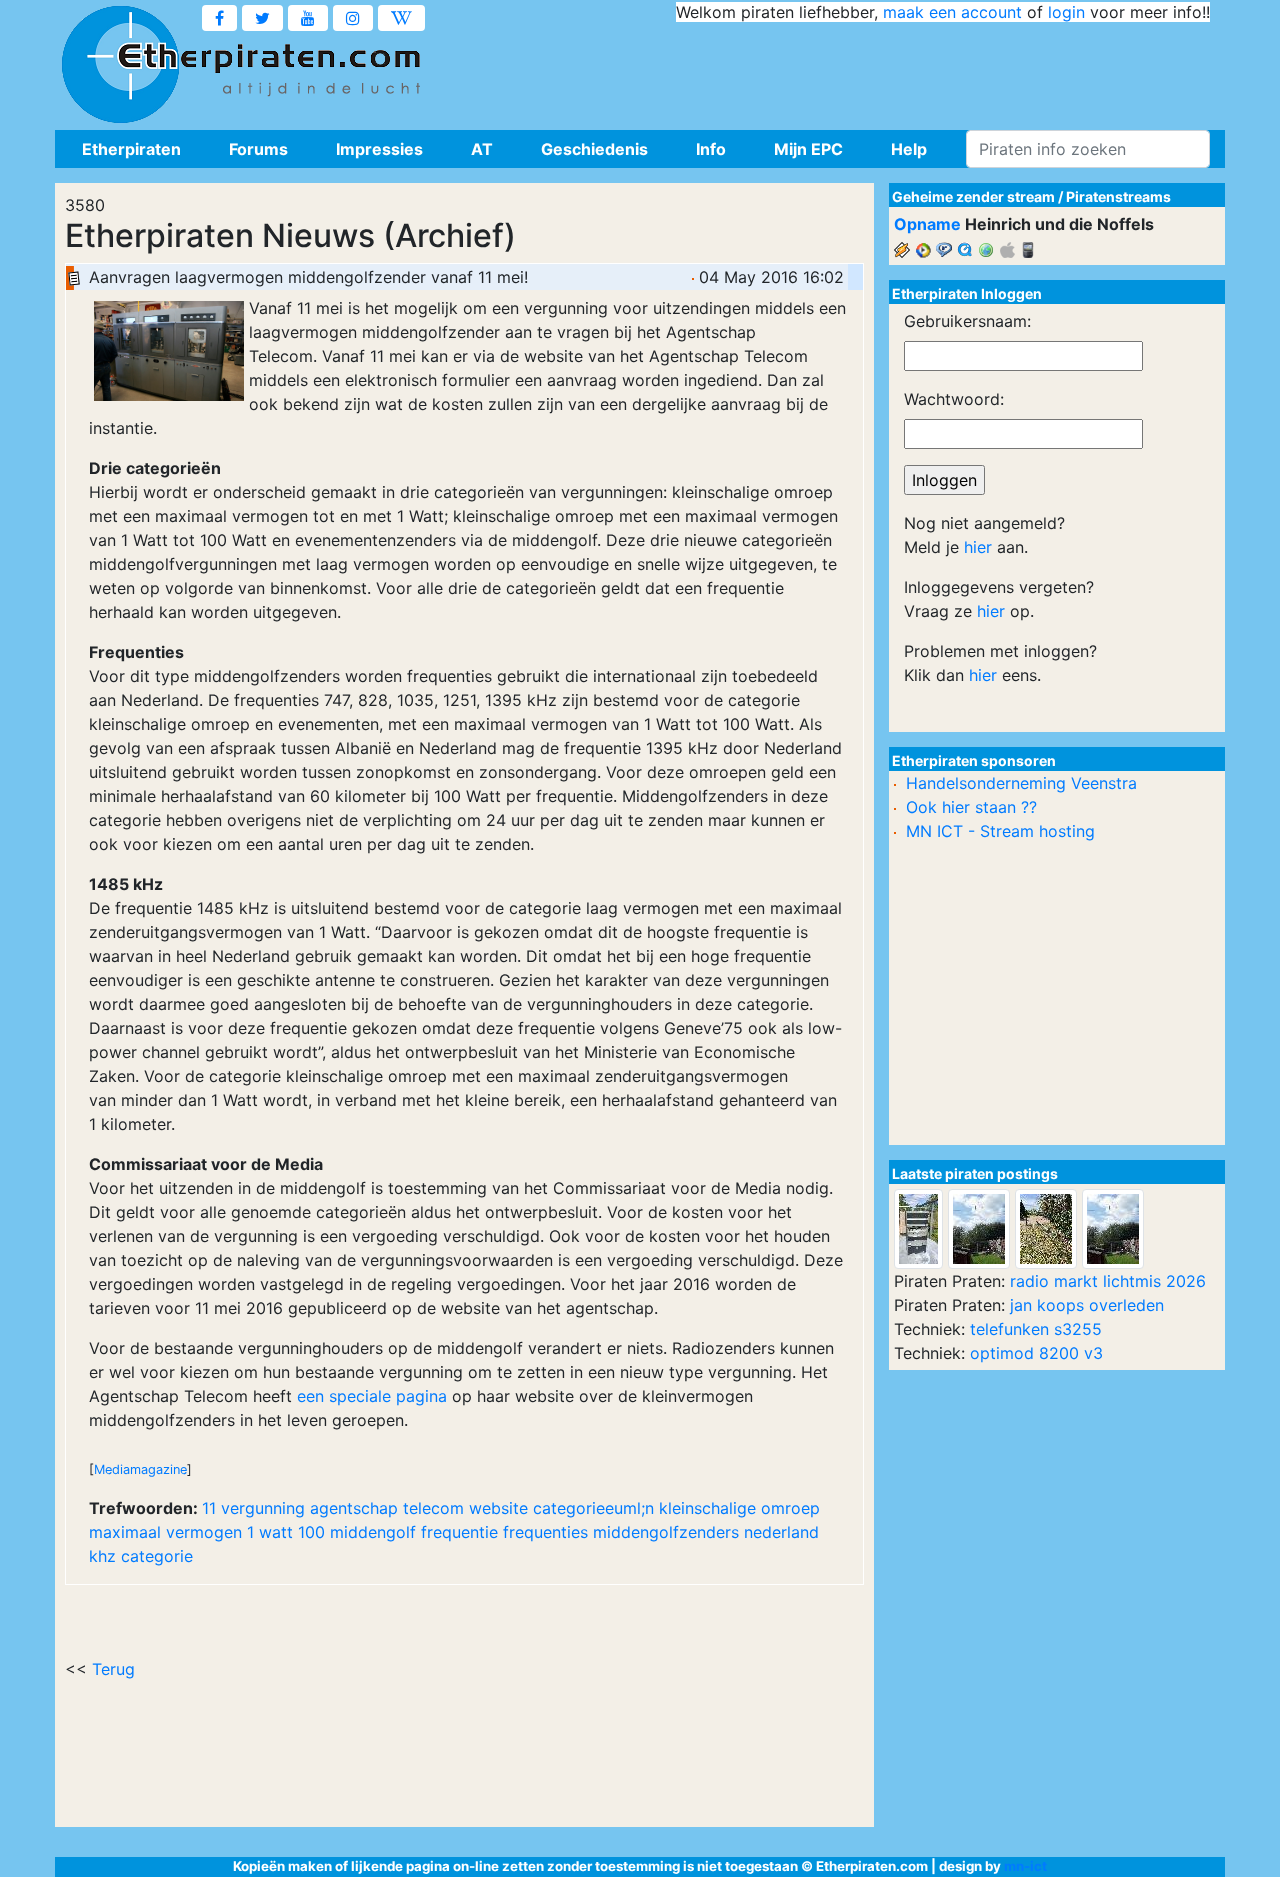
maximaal (125, 1532)
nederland (781, 1532)
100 (311, 1532)
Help (909, 149)
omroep (790, 1508)
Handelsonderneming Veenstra (1021, 783)
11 (209, 1508)
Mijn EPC (808, 149)
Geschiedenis (594, 149)
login (1066, 12)
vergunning (263, 1508)
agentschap (354, 1508)
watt (276, 1532)
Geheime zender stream (973, 196)
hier (978, 547)
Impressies (379, 149)
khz (102, 1556)
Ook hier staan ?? (971, 807)
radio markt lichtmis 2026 (1108, 1281)
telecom (433, 1508)
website (498, 1508)
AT (482, 149)
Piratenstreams (1118, 196)
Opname (927, 224)
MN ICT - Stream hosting (1000, 831)
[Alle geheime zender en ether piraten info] (120, 65)
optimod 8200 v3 (1036, 1353)
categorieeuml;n (593, 1508)
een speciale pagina (372, 1396)
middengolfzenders (666, 1532)
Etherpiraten (131, 149)
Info (711, 149)
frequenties (545, 1532)
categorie (157, 1556)
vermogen (204, 1532)
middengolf (373, 1532)
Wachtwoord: (954, 399)
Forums (258, 149)
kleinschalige (707, 1508)
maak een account (952, 12)
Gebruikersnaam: (967, 321)
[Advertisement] (846, 70)
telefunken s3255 (1036, 1329)
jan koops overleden (1087, 1305)
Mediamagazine (140, 1469)
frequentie (459, 1532)
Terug (113, 1669)
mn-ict (1025, 1866)
